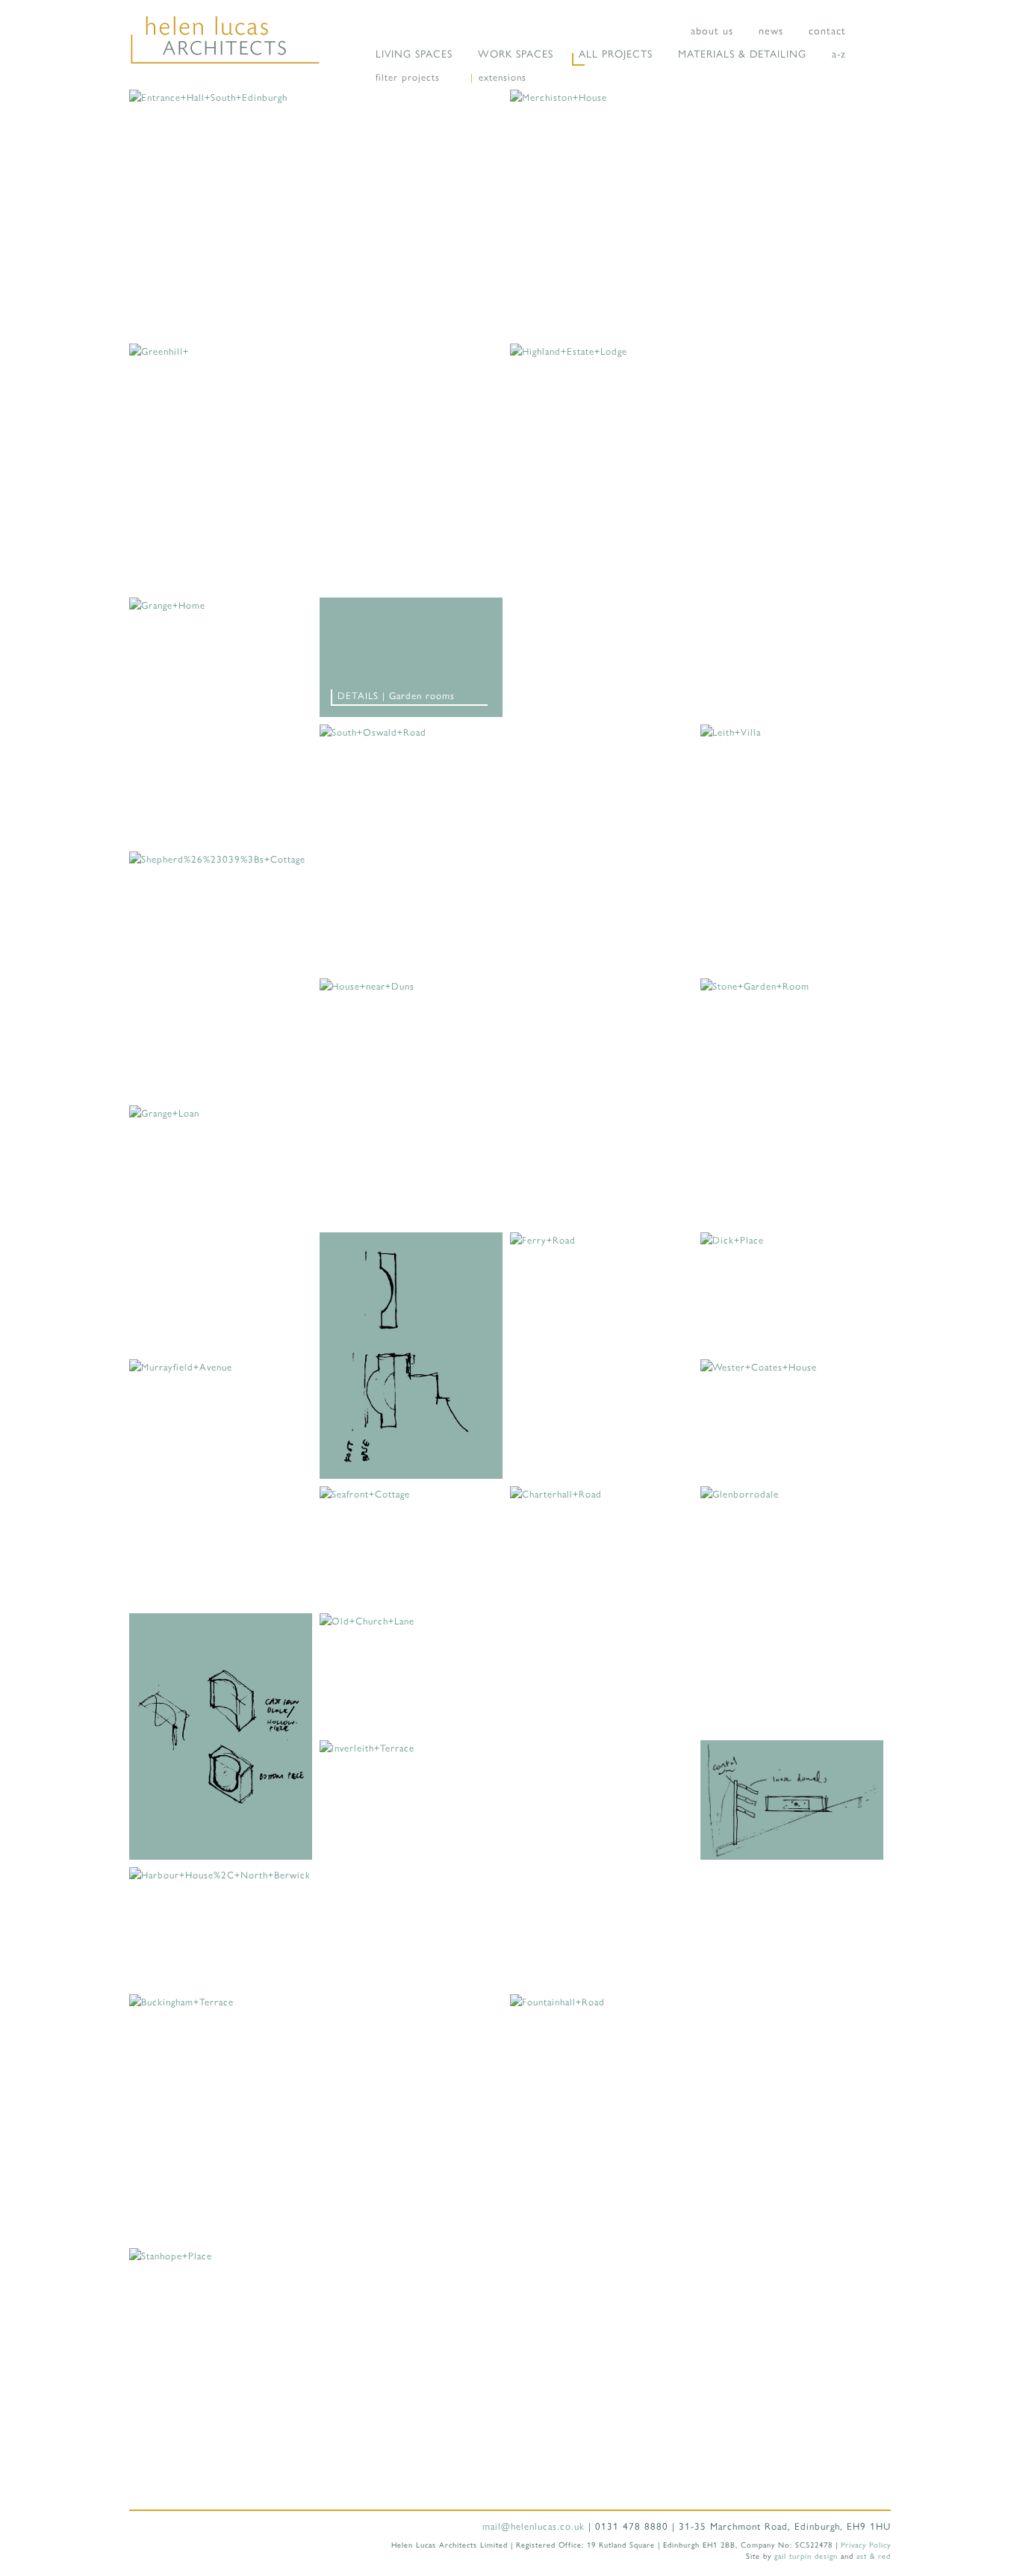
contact (827, 30)
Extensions (503, 77)
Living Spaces (414, 53)
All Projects (616, 53)
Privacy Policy (866, 2544)
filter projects (408, 77)
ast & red (874, 2555)
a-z (839, 53)
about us (712, 30)
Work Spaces (516, 53)
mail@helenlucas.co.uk (534, 2526)
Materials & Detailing (742, 53)
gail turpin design (806, 2555)
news (771, 30)
